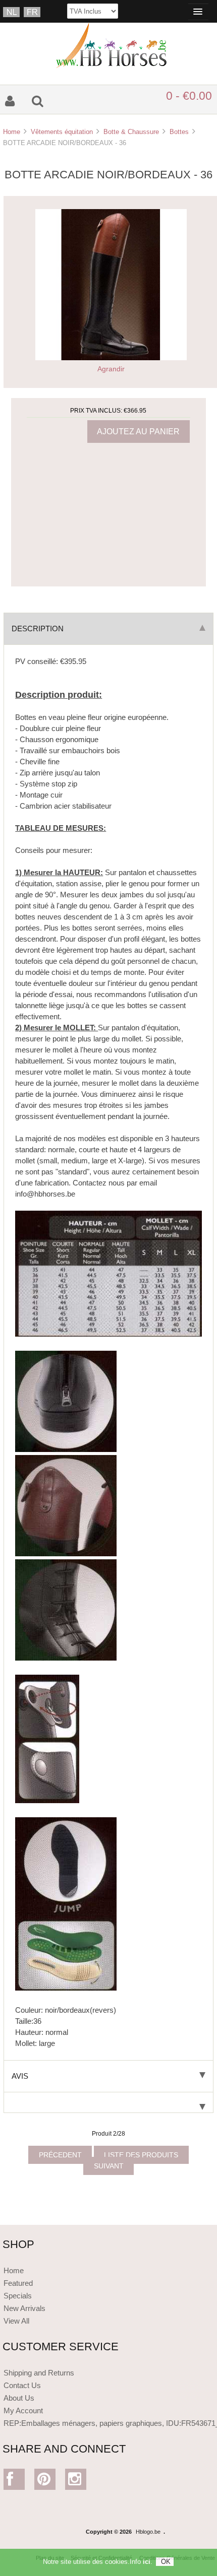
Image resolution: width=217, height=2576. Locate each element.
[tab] (108, 2103)
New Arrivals (24, 2308)
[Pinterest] (45, 2482)
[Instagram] (76, 2482)
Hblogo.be (148, 2532)
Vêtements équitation (62, 132)
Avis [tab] (20, 2076)
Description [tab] (38, 629)
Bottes (179, 132)
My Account (23, 2410)
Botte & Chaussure (131, 132)
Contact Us (22, 2385)
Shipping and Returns (39, 2373)
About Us (19, 2398)
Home (12, 132)
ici (147, 2562)
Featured (18, 2283)
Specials (18, 2296)
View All (16, 2321)
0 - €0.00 (189, 96)
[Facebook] (14, 2482)
